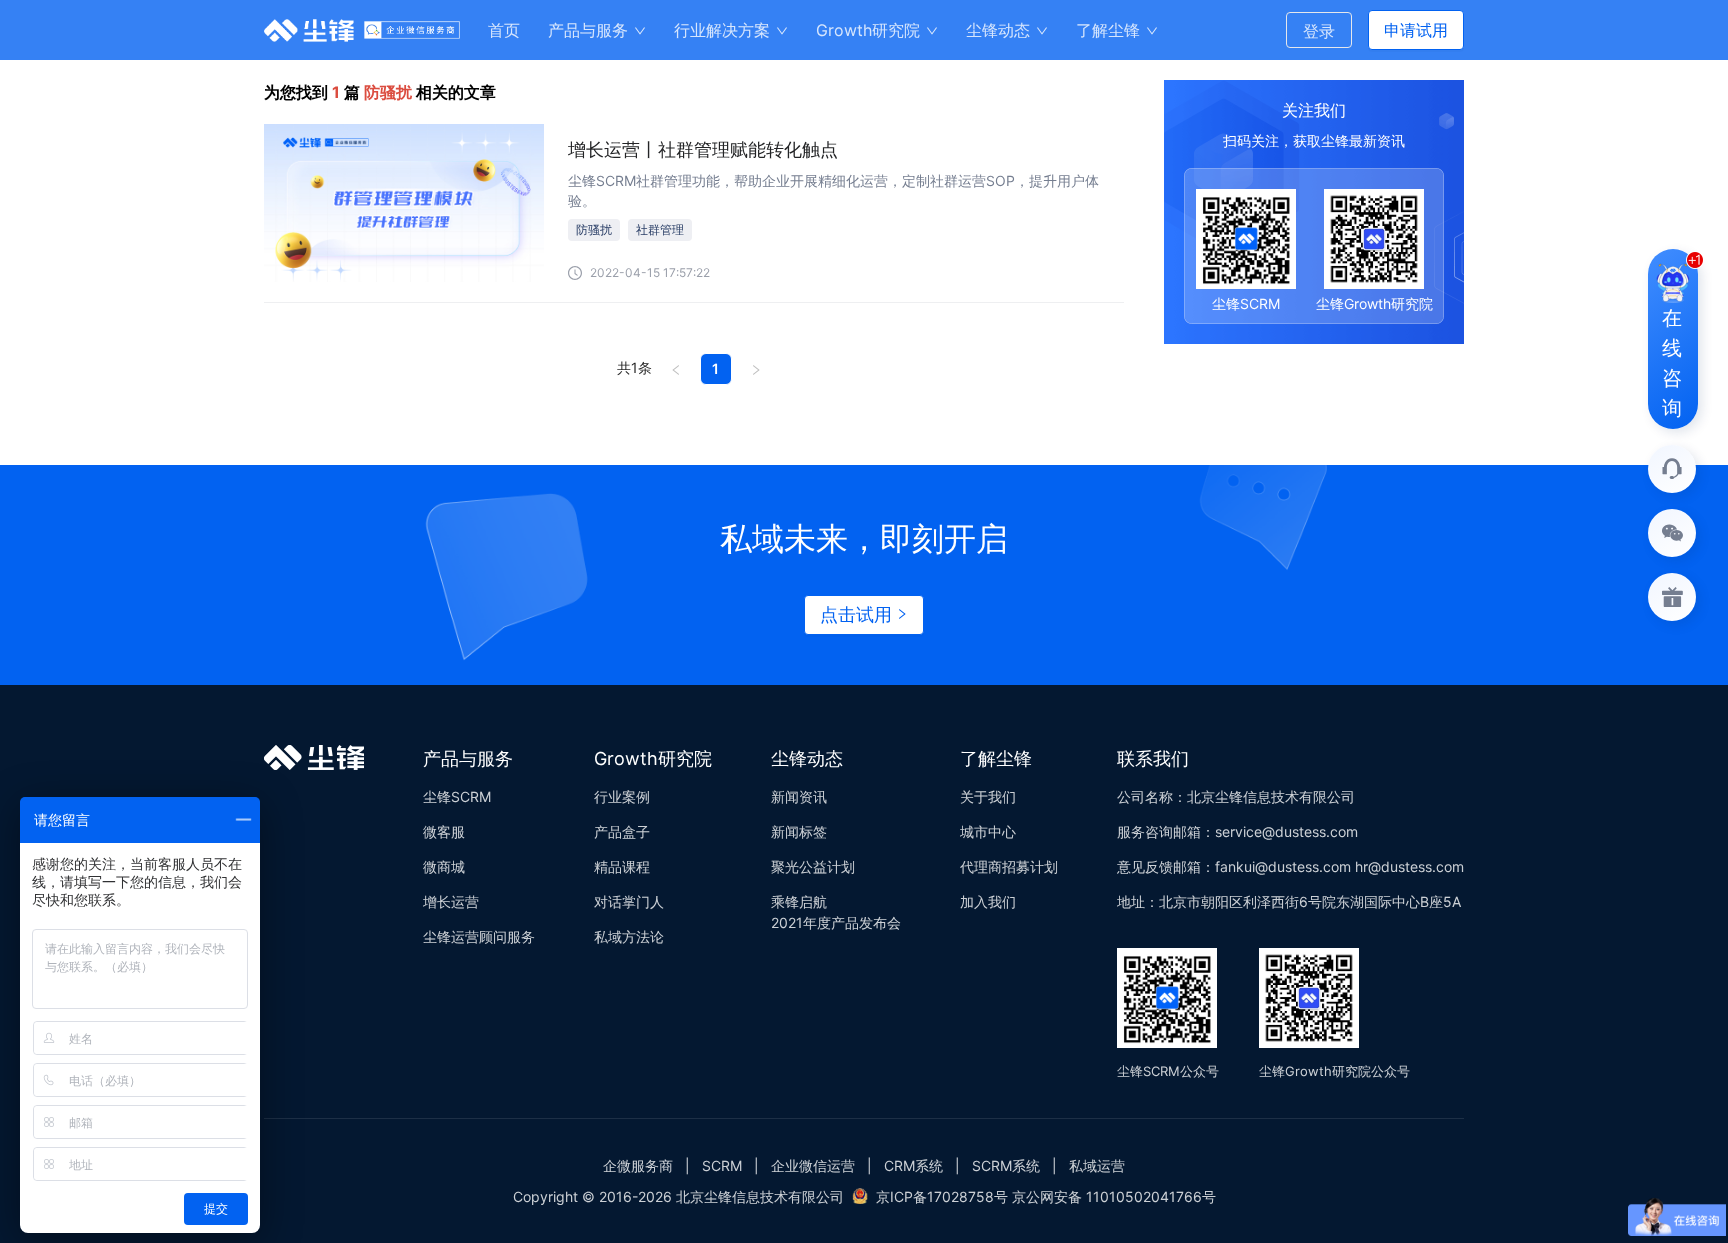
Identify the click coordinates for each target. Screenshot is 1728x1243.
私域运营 (1097, 1165)
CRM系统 (913, 1165)
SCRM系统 (1006, 1165)
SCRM (722, 1165)
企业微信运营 (813, 1165)
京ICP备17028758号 (942, 1196)
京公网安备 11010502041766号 (1114, 1196)
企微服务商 (638, 1165)
